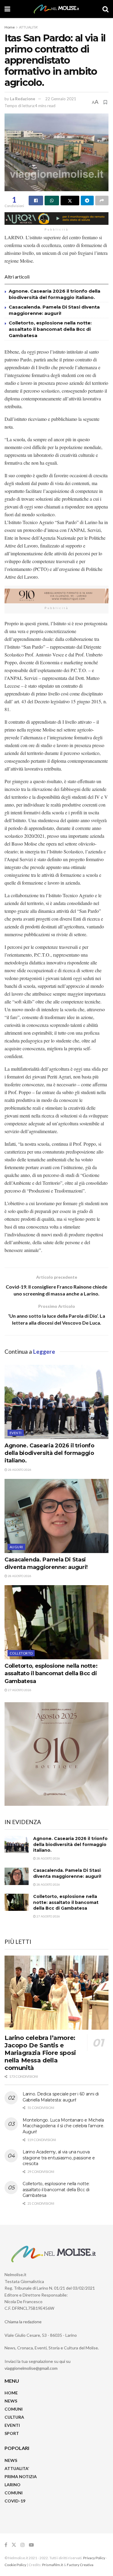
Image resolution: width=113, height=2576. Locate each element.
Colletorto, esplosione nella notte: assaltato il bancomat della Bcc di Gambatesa (50, 329)
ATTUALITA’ (17, 2468)
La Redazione (23, 99)
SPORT (12, 2433)
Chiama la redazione (23, 2322)
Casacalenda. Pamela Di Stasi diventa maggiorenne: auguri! (68, 1873)
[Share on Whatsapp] (52, 201)
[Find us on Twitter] (14, 2545)
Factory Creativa (80, 2565)
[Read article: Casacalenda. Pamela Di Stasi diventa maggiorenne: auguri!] (56, 1516)
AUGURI (16, 1547)
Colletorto (21, 1653)
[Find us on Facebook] (6, 2545)
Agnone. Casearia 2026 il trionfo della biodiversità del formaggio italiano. (49, 1453)
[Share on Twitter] (70, 201)
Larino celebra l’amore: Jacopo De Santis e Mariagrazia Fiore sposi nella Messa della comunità (40, 2053)
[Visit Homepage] (56, 9)
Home (10, 27)
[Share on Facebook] (36, 201)
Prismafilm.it (53, 2565)
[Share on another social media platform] (102, 201)
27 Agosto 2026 (19, 1690)
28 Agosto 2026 (19, 1470)
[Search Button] (105, 9)
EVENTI (16, 1433)
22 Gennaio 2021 (61, 99)
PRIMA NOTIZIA (21, 2476)
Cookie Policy (15, 2565)
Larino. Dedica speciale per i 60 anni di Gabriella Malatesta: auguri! (61, 2097)
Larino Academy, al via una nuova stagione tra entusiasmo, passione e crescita (59, 2158)
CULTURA (14, 2417)
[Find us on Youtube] (31, 2545)
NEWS (11, 2401)
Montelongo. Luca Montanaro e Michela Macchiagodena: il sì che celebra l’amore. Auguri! (63, 2126)
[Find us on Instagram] (23, 2545)
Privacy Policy (94, 2558)
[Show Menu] (7, 9)
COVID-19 (15, 2501)
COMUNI (14, 2409)
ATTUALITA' (28, 27)
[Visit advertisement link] (56, 219)
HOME (11, 2393)
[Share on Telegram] (87, 201)
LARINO (13, 2485)
